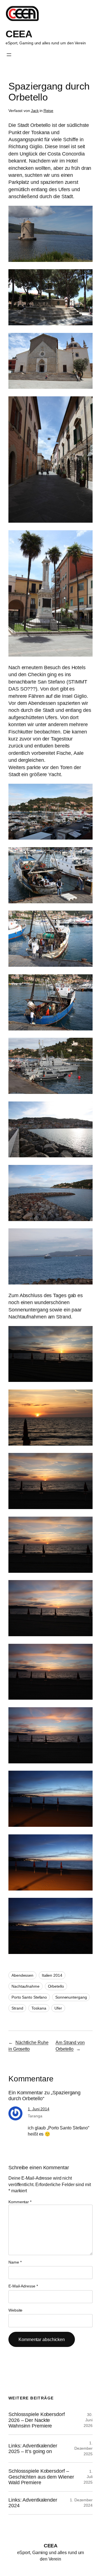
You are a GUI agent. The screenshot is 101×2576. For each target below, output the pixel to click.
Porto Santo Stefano (29, 1997)
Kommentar (20, 2202)
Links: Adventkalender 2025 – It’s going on (33, 2449)
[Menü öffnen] (9, 55)
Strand (17, 2008)
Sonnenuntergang (71, 1997)
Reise (49, 111)
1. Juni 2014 (39, 2109)
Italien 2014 (52, 1975)
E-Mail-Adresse (23, 2286)
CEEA (19, 34)
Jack (35, 111)
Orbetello (56, 1986)
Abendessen (22, 1975)
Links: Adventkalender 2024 (33, 2503)
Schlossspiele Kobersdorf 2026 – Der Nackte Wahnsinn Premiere (37, 2420)
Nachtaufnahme (26, 1986)
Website (15, 2310)
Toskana (39, 2008)
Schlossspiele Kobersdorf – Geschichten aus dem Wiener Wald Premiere (41, 2477)
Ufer (58, 2008)
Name (15, 2262)
